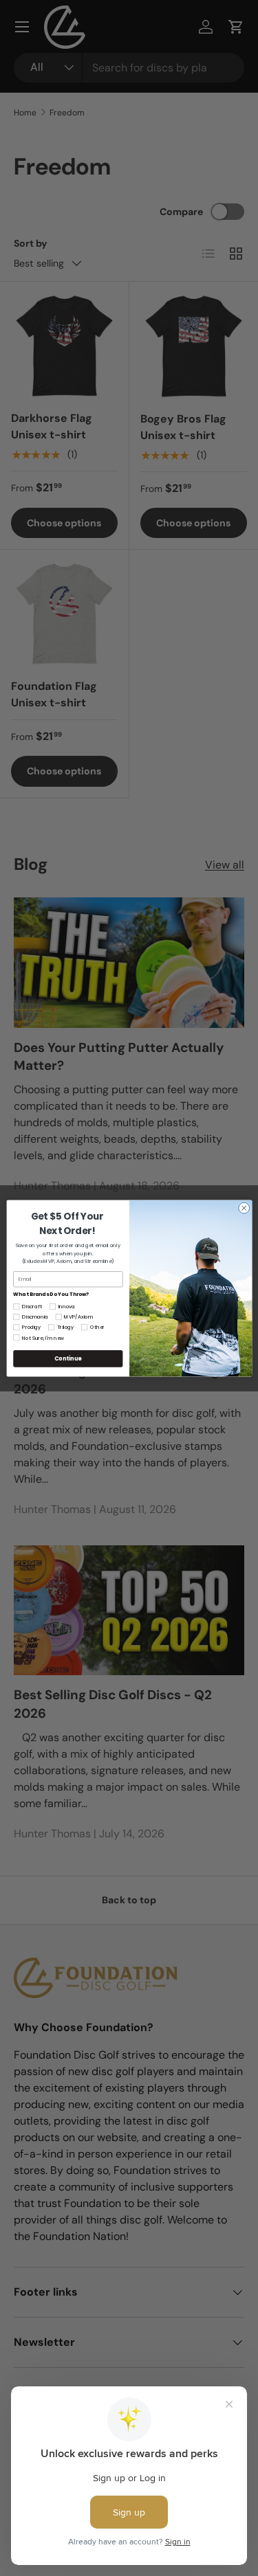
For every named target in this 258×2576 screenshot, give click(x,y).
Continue (67, 1358)
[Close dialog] (244, 1208)
